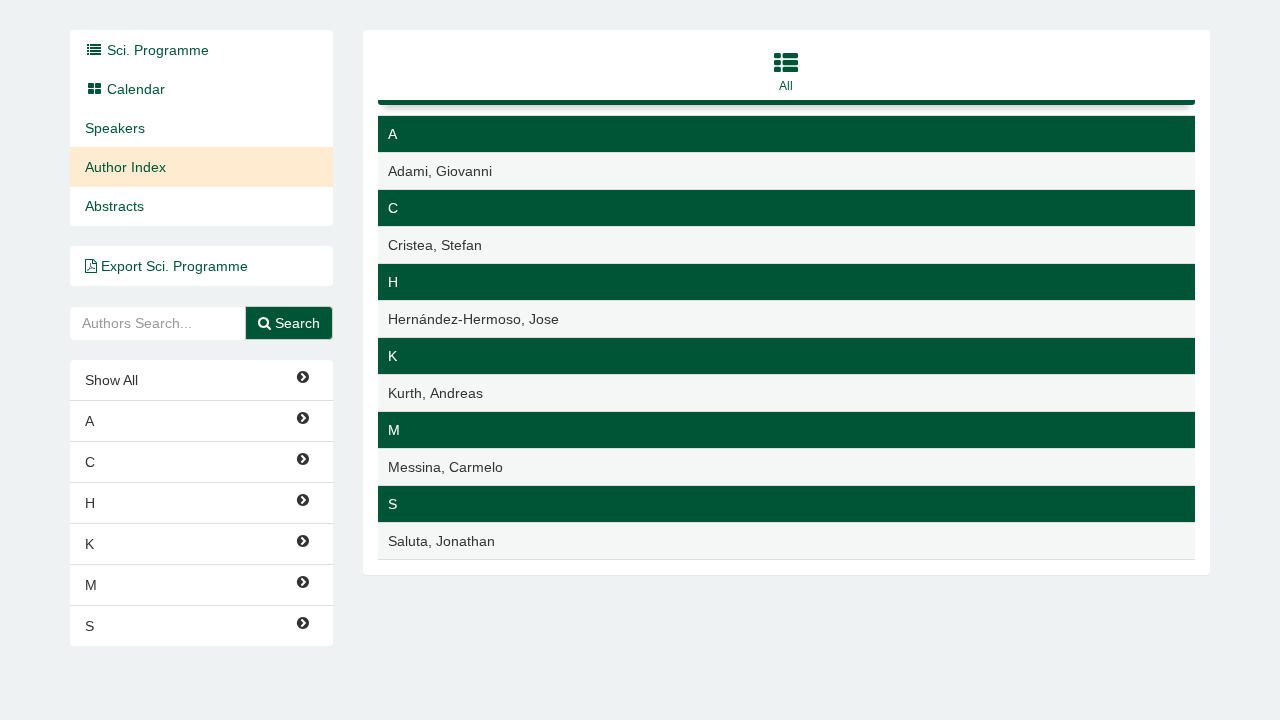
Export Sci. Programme (172, 266)
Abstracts (114, 206)
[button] (787, 75)
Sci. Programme (156, 50)
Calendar (134, 89)
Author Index (125, 167)
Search (295, 323)
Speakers (115, 128)
